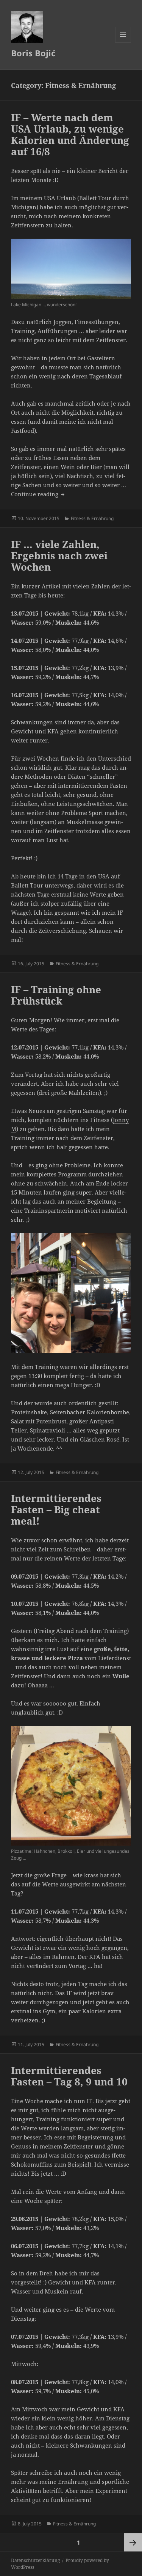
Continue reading (38, 494)
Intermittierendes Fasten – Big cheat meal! (56, 1509)
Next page (133, 2542)
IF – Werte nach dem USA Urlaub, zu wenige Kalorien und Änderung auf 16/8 (70, 134)
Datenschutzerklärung (35, 2560)
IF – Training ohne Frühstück (56, 995)
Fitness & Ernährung (92, 518)
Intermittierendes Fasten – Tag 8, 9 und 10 (69, 2076)
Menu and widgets (123, 42)
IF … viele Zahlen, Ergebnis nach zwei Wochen (59, 556)
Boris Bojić (33, 53)
